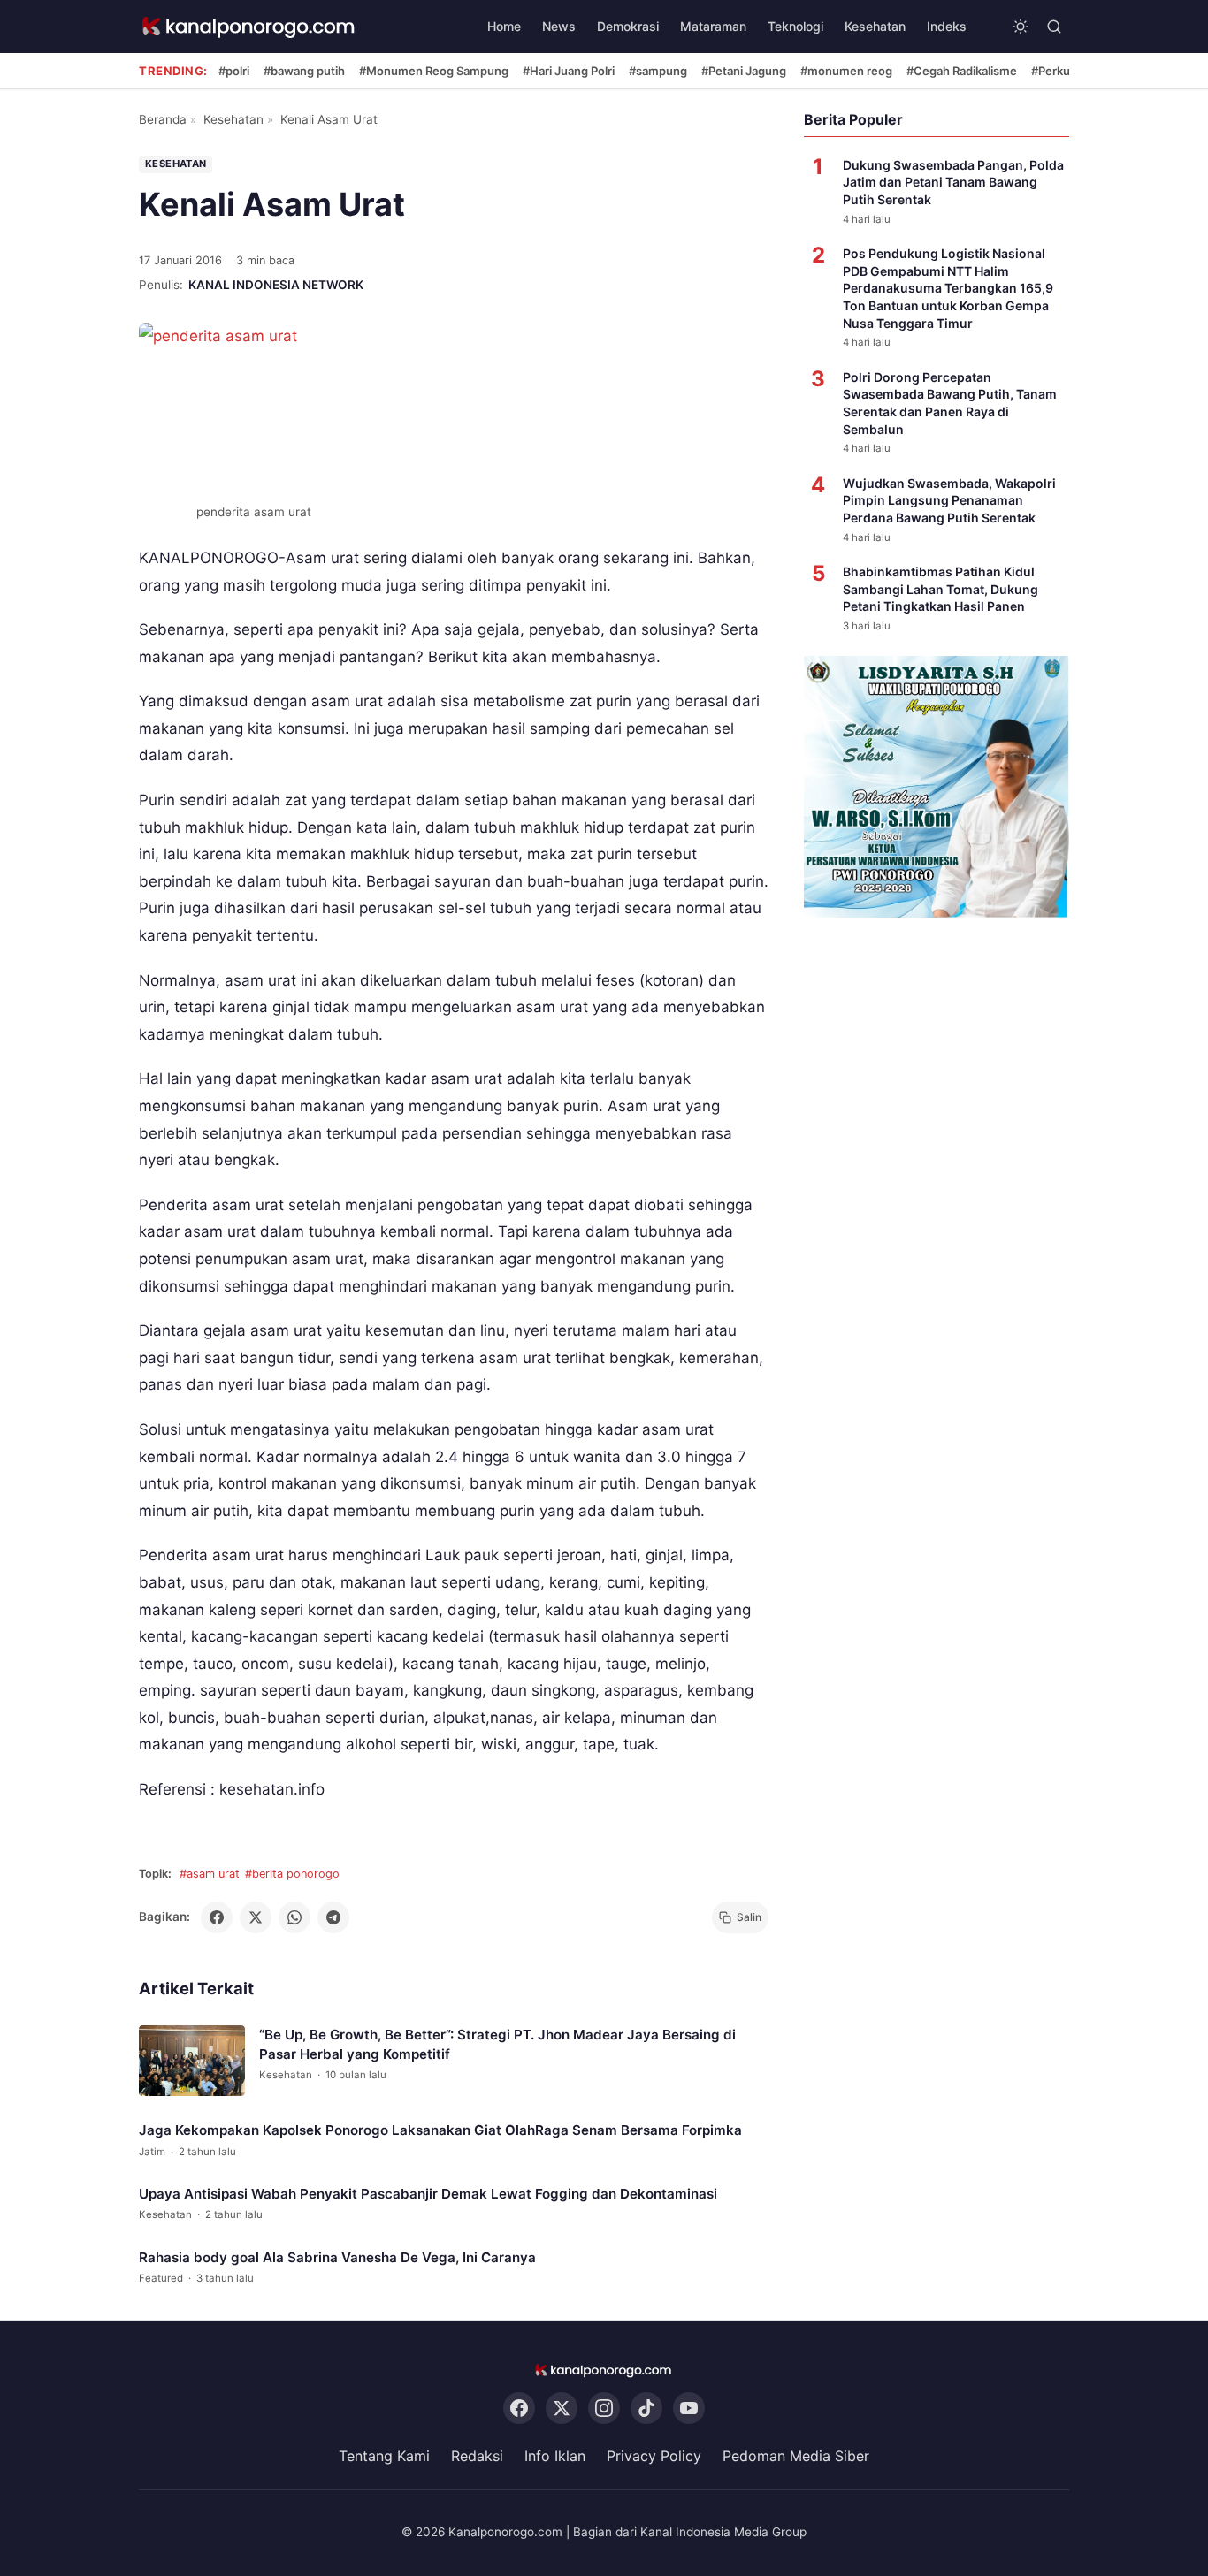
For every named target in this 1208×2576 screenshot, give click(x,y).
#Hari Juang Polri (569, 71)
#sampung (658, 71)
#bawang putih (304, 71)
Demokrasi (628, 26)
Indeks (947, 26)
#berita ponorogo (292, 1874)
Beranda (163, 119)
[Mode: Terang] (1021, 27)
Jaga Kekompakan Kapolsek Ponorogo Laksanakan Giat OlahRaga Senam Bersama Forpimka (440, 2130)
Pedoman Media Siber (796, 2456)
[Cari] (1054, 27)
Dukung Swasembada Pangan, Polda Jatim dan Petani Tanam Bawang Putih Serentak (953, 182)
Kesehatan (875, 26)
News (559, 26)
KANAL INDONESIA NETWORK (276, 285)
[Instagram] (604, 2408)
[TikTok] (646, 2408)
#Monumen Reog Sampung (434, 71)
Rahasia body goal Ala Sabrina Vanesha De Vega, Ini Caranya (337, 2256)
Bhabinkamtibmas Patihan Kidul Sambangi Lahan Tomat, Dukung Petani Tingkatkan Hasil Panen (940, 589)
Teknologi (795, 26)
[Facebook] (519, 2408)
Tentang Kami (384, 2456)
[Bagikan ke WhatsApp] (294, 1917)
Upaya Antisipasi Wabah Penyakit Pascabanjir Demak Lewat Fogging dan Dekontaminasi (428, 2194)
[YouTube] (689, 2408)
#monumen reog (846, 71)
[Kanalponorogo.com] (249, 27)
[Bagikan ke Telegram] (333, 1917)
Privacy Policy (654, 2456)
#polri (234, 71)
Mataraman (713, 26)
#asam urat (210, 1874)
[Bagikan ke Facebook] (217, 1917)
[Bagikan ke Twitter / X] (256, 1917)
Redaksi (477, 2456)
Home (504, 26)
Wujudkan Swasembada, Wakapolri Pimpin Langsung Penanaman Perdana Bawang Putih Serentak (949, 500)
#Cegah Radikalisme (962, 71)
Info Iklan (555, 2456)
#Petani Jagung (744, 71)
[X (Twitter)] (562, 2408)
